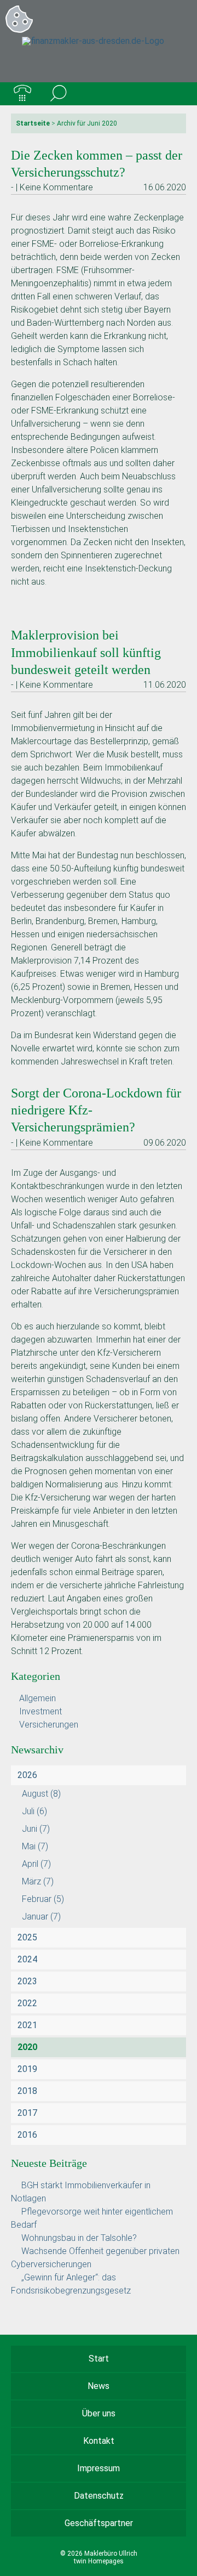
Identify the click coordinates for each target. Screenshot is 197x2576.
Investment (40, 1711)
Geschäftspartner (99, 2523)
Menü (175, 94)
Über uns (99, 2413)
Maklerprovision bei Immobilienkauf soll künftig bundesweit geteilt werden (86, 652)
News (99, 2386)
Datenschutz (99, 2496)
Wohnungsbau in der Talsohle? (79, 2238)
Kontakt (99, 2441)
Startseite (33, 123)
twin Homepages (99, 2561)
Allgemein (37, 1698)
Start (99, 2359)
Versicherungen (49, 1725)
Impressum (99, 2468)
